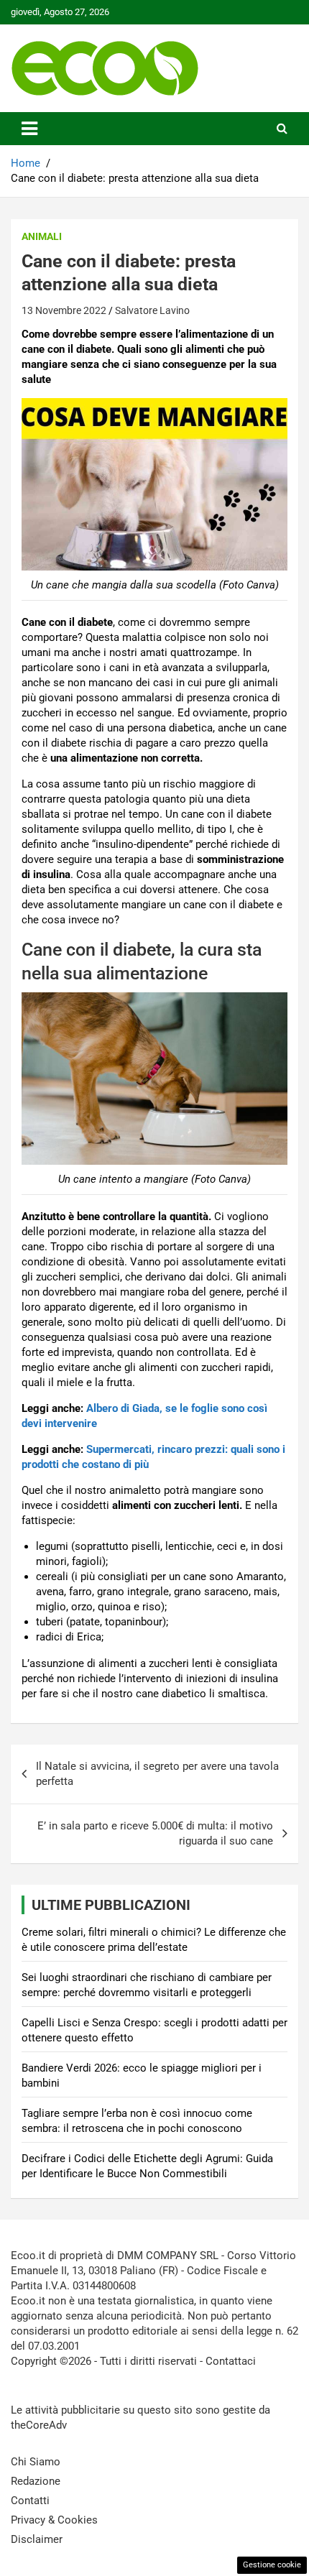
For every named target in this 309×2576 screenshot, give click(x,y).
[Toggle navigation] (29, 129)
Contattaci (231, 2361)
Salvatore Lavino (152, 310)
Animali (42, 236)
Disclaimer (37, 2539)
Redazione (36, 2481)
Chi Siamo (36, 2462)
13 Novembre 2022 (64, 310)
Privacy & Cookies (54, 2520)
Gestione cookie (272, 2565)
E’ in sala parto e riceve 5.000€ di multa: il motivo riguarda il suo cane (155, 1833)
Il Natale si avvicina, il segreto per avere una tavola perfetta (157, 1774)
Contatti (30, 2501)
